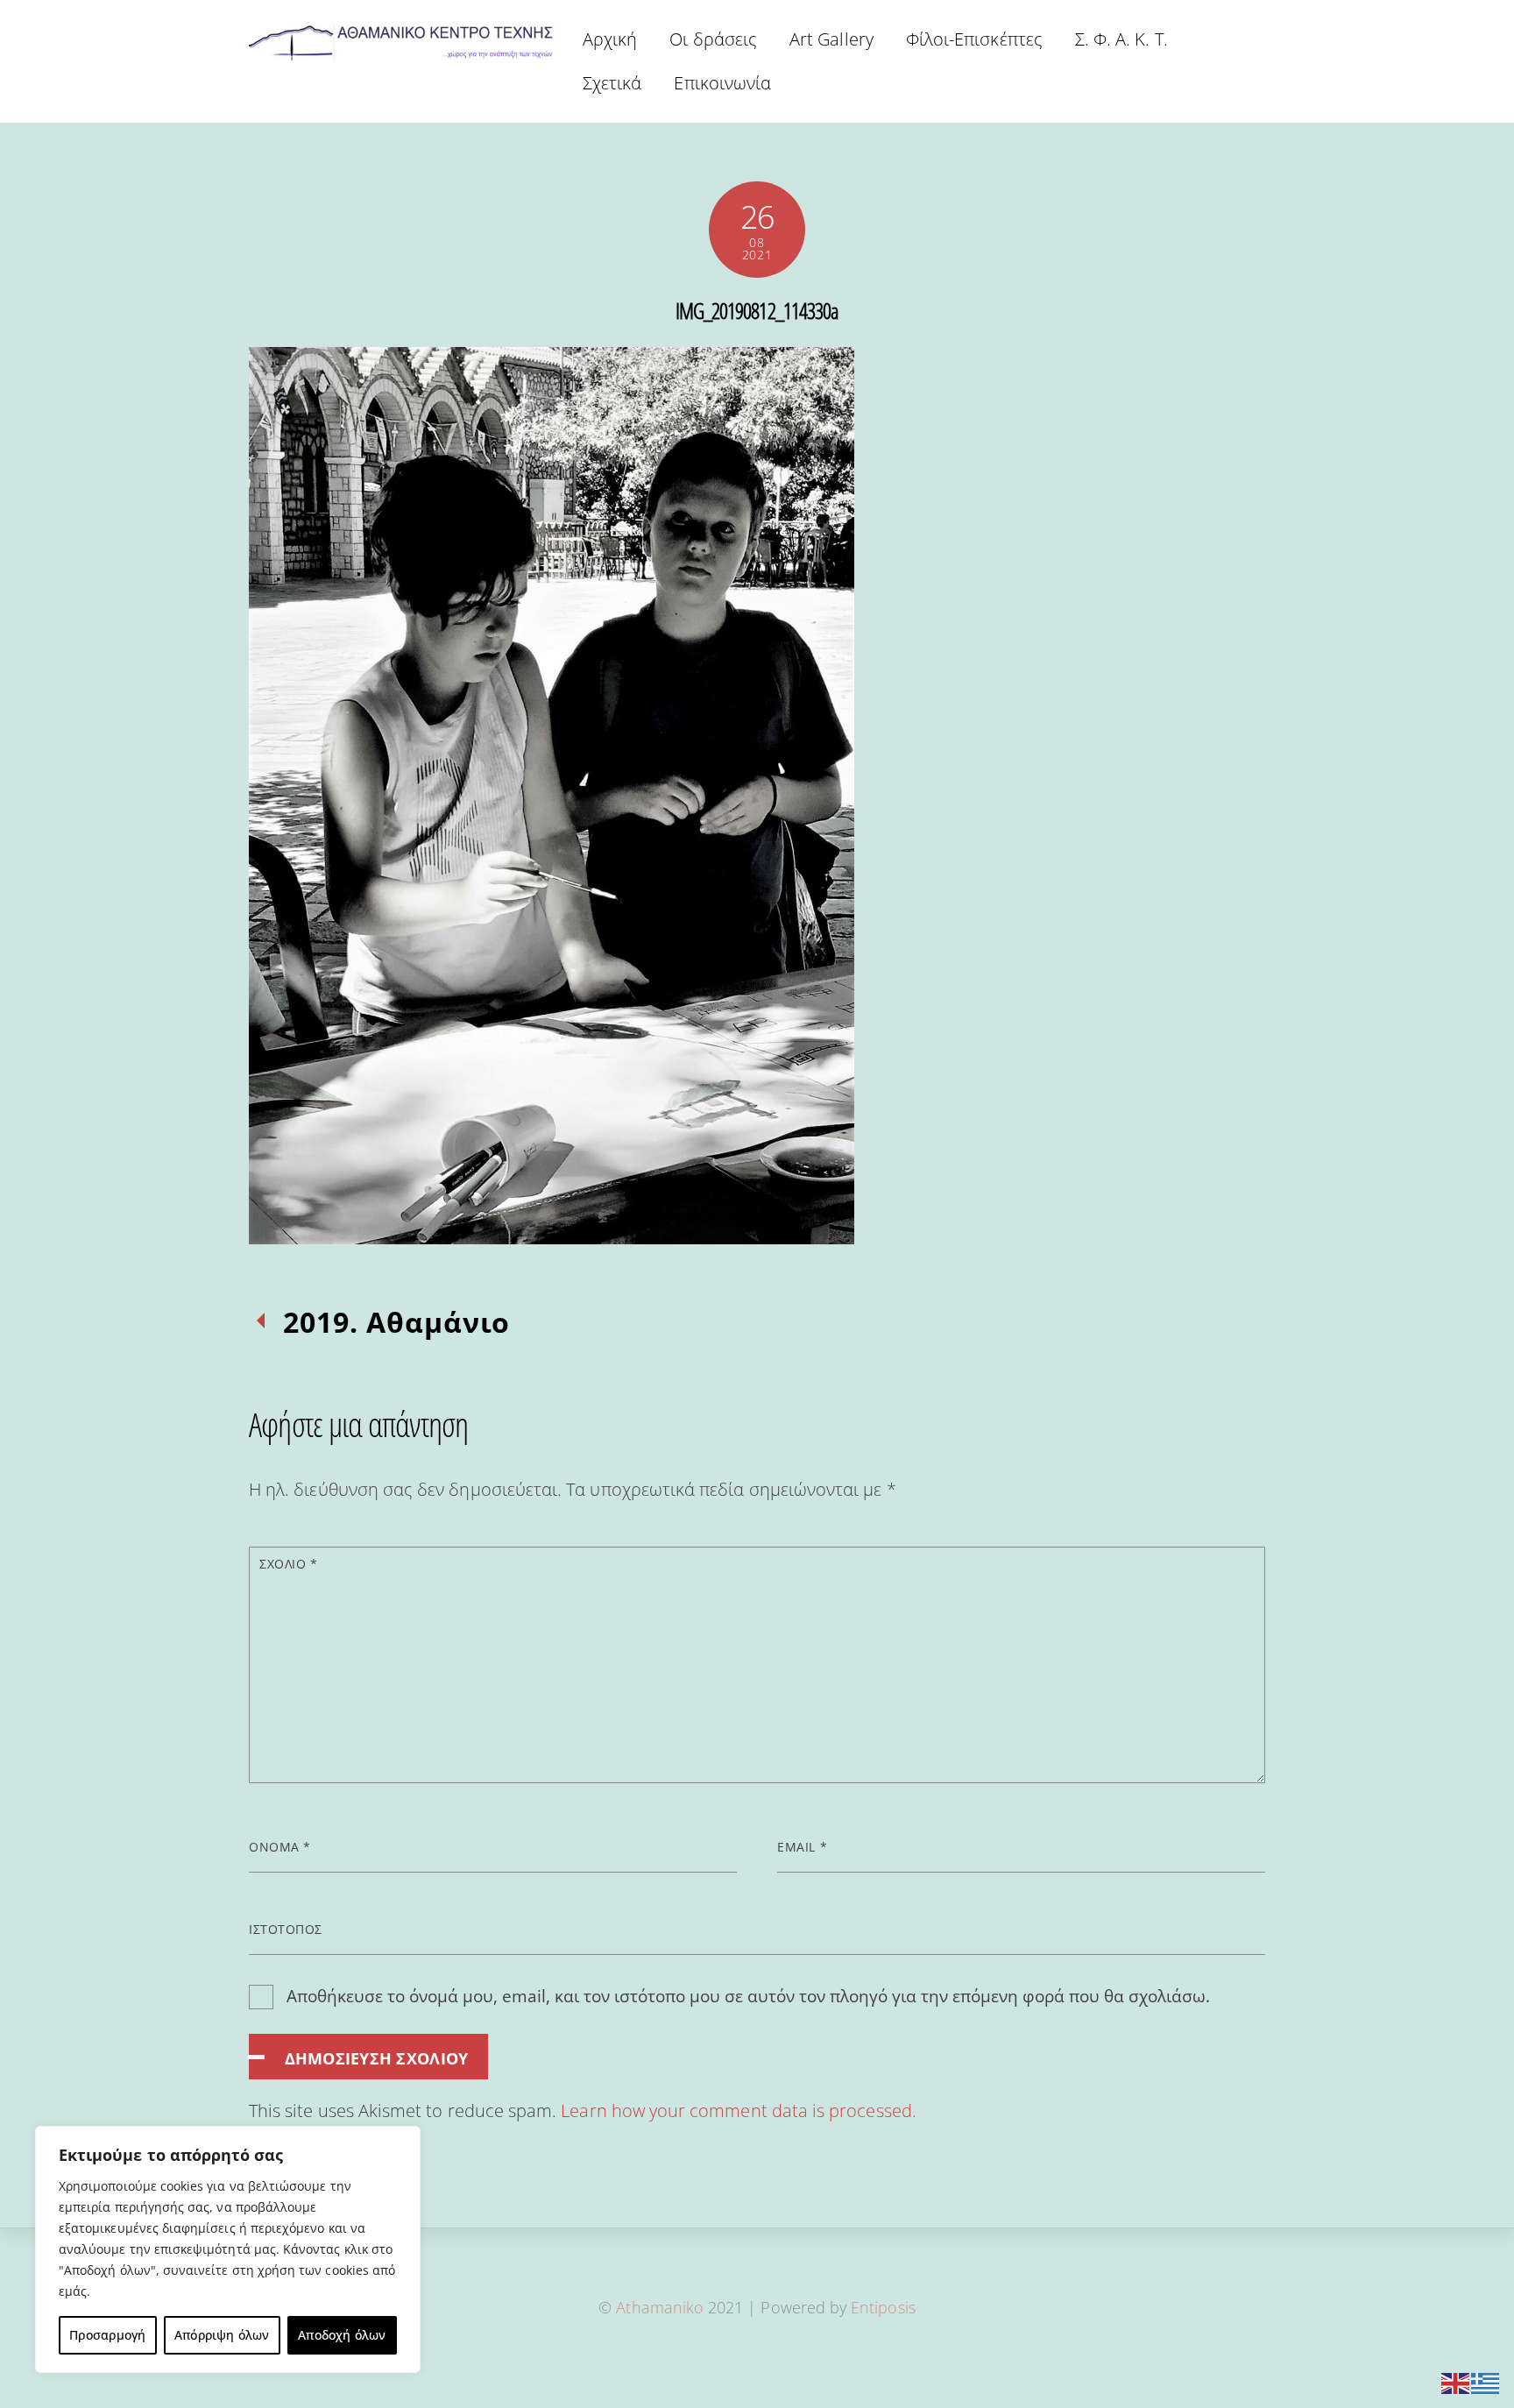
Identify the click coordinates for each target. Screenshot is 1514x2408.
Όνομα (280, 1847)
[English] (1456, 2381)
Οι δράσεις (713, 39)
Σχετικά (612, 83)
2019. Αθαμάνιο (396, 1322)
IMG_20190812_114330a (757, 310)
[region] (228, 2249)
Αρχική (610, 39)
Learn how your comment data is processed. (738, 2111)
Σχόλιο (288, 1564)
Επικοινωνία (722, 83)
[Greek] (1486, 2381)
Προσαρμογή (107, 2335)
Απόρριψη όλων (222, 2335)
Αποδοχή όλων (342, 2335)
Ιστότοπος (286, 1929)
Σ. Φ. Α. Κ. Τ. (1121, 39)
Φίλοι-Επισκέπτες (974, 39)
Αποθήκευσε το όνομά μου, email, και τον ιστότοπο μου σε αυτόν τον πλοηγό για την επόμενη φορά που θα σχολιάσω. (748, 1996)
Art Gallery (831, 39)
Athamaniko (662, 2307)
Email (802, 1847)
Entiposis (883, 2307)
